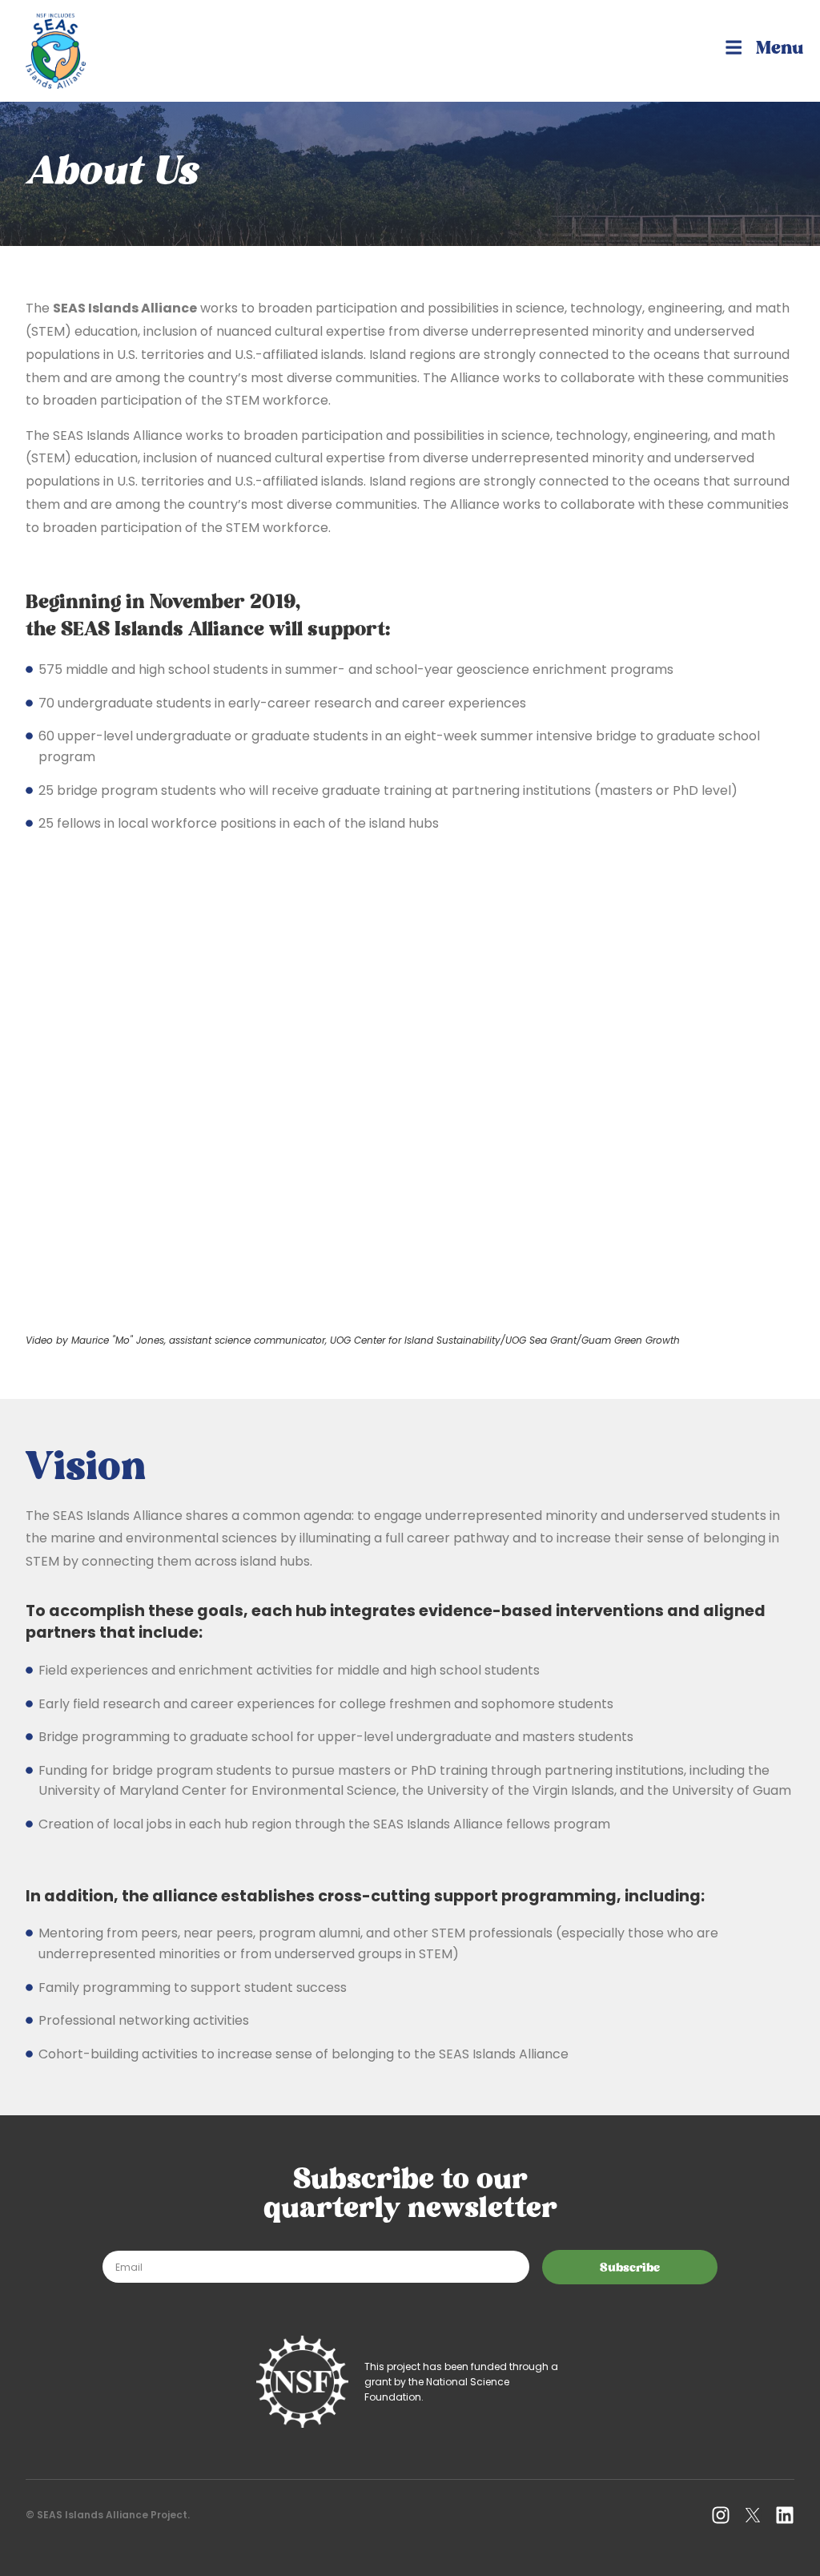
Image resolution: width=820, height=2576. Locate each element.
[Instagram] (721, 2515)
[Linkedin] (785, 2515)
